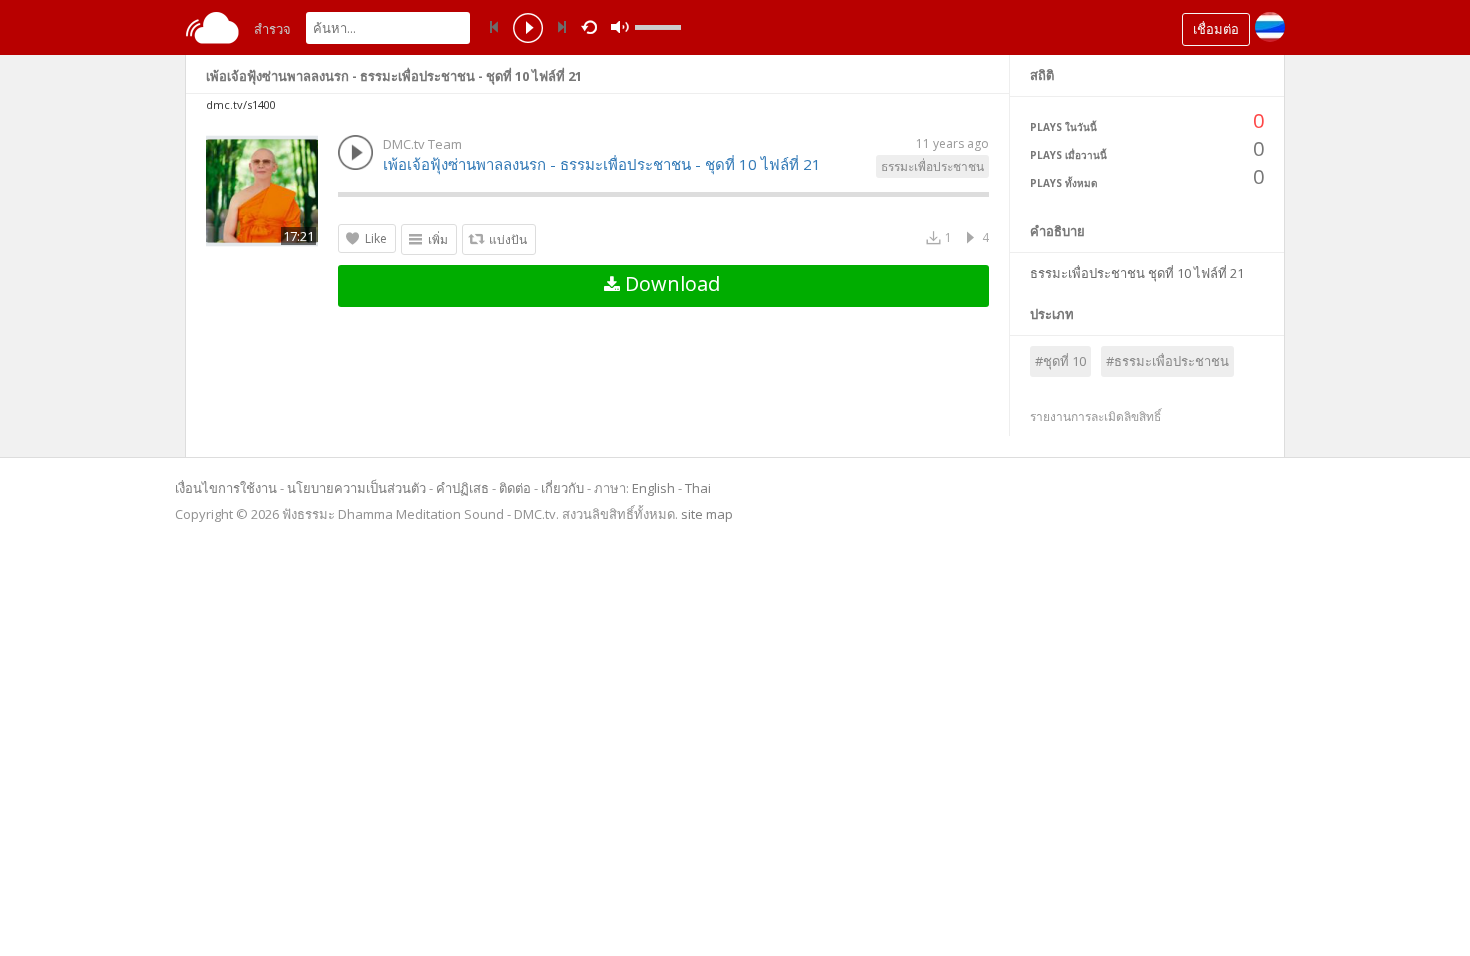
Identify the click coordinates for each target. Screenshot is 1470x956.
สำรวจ (272, 29)
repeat (592, 26)
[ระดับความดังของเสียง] (658, 27)
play (528, 30)
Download (670, 283)
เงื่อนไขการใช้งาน (226, 488)
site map (707, 514)
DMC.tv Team (422, 144)
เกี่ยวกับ (562, 488)
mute (620, 27)
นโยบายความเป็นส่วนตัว (356, 488)
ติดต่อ (515, 488)
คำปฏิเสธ (462, 488)
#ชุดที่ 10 (1060, 361)
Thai (698, 488)
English (653, 488)
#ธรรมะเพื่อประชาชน (1167, 361)
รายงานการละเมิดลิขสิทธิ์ (1095, 416)
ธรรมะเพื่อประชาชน (932, 166)
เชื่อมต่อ (1216, 29)
